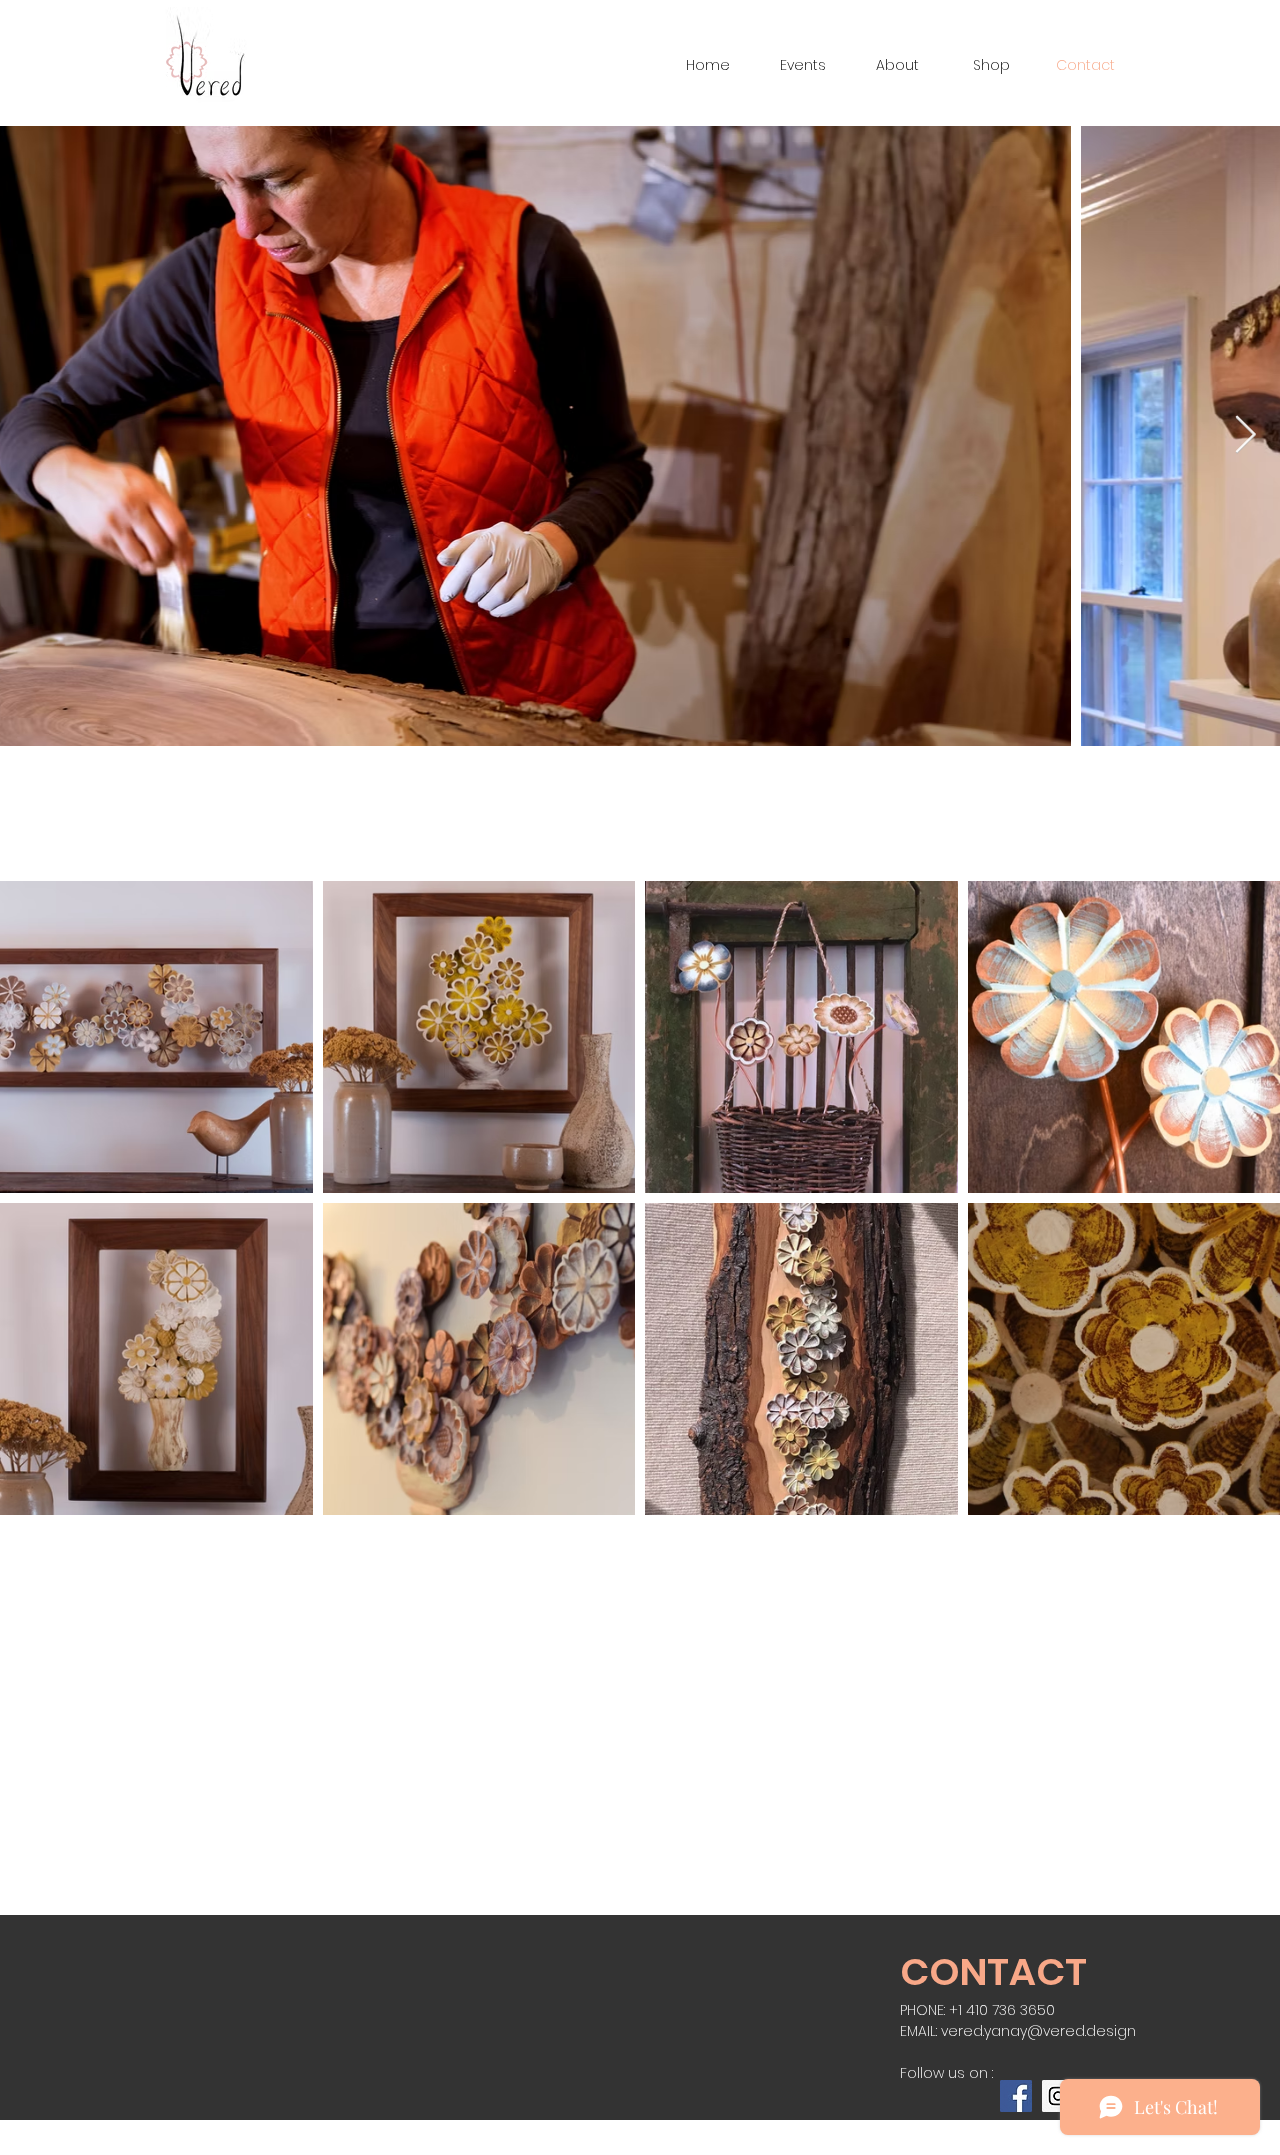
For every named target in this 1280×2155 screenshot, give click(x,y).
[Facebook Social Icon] (1016, 2096)
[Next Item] (1245, 436)
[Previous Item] (35, 436)
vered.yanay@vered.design (1038, 2031)
